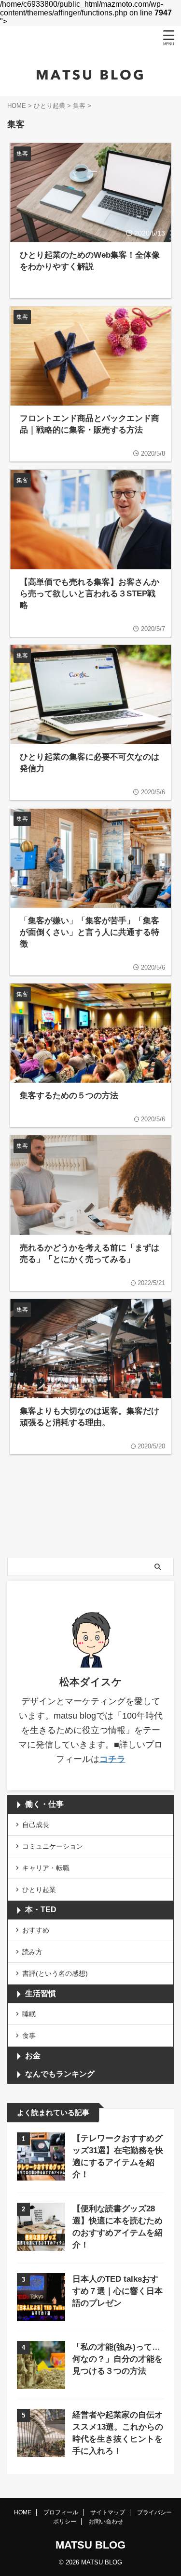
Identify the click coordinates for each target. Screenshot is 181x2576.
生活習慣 (41, 1993)
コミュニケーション (53, 1846)
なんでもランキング (60, 2074)
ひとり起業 (39, 1890)
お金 (33, 2056)
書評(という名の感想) (55, 1973)
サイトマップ (108, 2512)
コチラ (112, 1759)
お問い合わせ (106, 2522)
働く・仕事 (44, 1804)
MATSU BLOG (90, 2545)
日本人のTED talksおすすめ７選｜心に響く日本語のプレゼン (118, 2291)
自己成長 (36, 1825)
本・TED (41, 1910)
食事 (29, 2036)
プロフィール (61, 2512)
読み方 (32, 1952)
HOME (23, 2512)
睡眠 (29, 2014)
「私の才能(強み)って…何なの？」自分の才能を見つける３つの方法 (118, 2359)
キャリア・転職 (46, 1868)
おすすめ (36, 1930)
